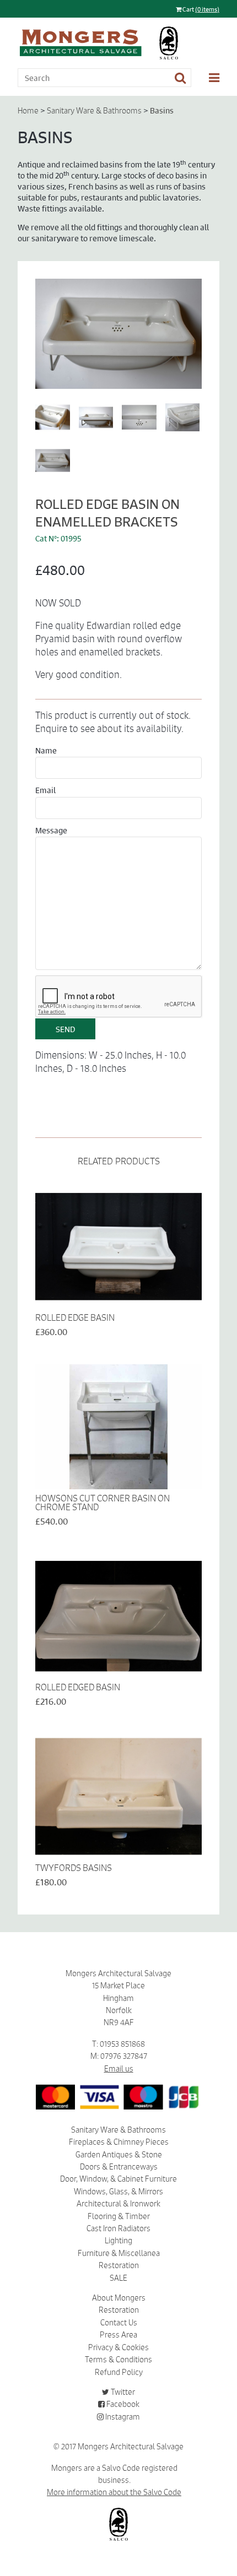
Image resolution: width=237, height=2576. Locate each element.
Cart (200, 9)
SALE (118, 2278)
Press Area (118, 2335)
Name (46, 750)
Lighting (118, 2241)
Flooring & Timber (119, 2216)
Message (51, 830)
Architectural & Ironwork (118, 2204)
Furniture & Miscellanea (119, 2253)
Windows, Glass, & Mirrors (118, 2192)
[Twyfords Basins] (118, 1796)
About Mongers (119, 2298)
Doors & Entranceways (119, 2167)
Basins (162, 110)
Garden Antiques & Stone (119, 2155)
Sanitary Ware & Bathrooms (94, 111)
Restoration (119, 2265)
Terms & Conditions (118, 2360)
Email (45, 790)
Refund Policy (119, 2372)
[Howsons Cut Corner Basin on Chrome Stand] (118, 1427)
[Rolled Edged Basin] (118, 1616)
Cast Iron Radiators (118, 2228)
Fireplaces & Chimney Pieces (119, 2142)
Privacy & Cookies (118, 2347)
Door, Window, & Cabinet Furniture (118, 2179)
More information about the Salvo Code (114, 2492)
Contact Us (119, 2323)
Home (28, 111)
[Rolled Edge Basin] (118, 1247)
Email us (119, 2069)
